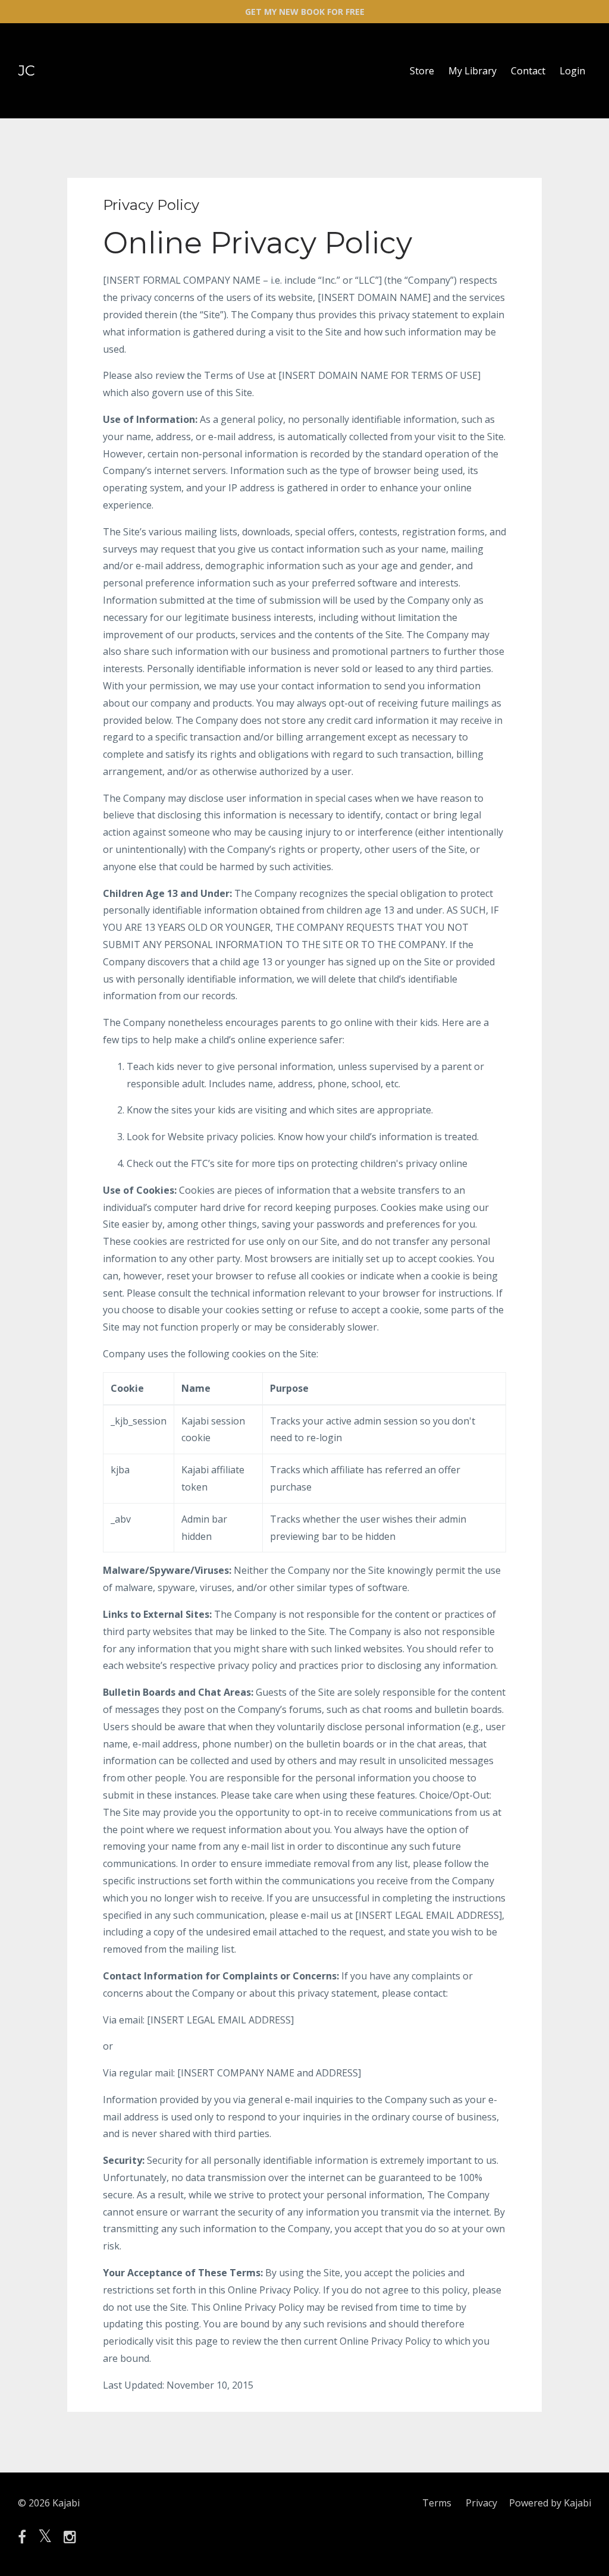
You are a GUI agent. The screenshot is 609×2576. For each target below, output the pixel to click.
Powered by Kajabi (550, 2503)
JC (26, 70)
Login (572, 71)
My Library (473, 71)
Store (422, 71)
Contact (528, 71)
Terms (437, 2503)
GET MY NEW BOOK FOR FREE (305, 12)
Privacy (481, 2503)
